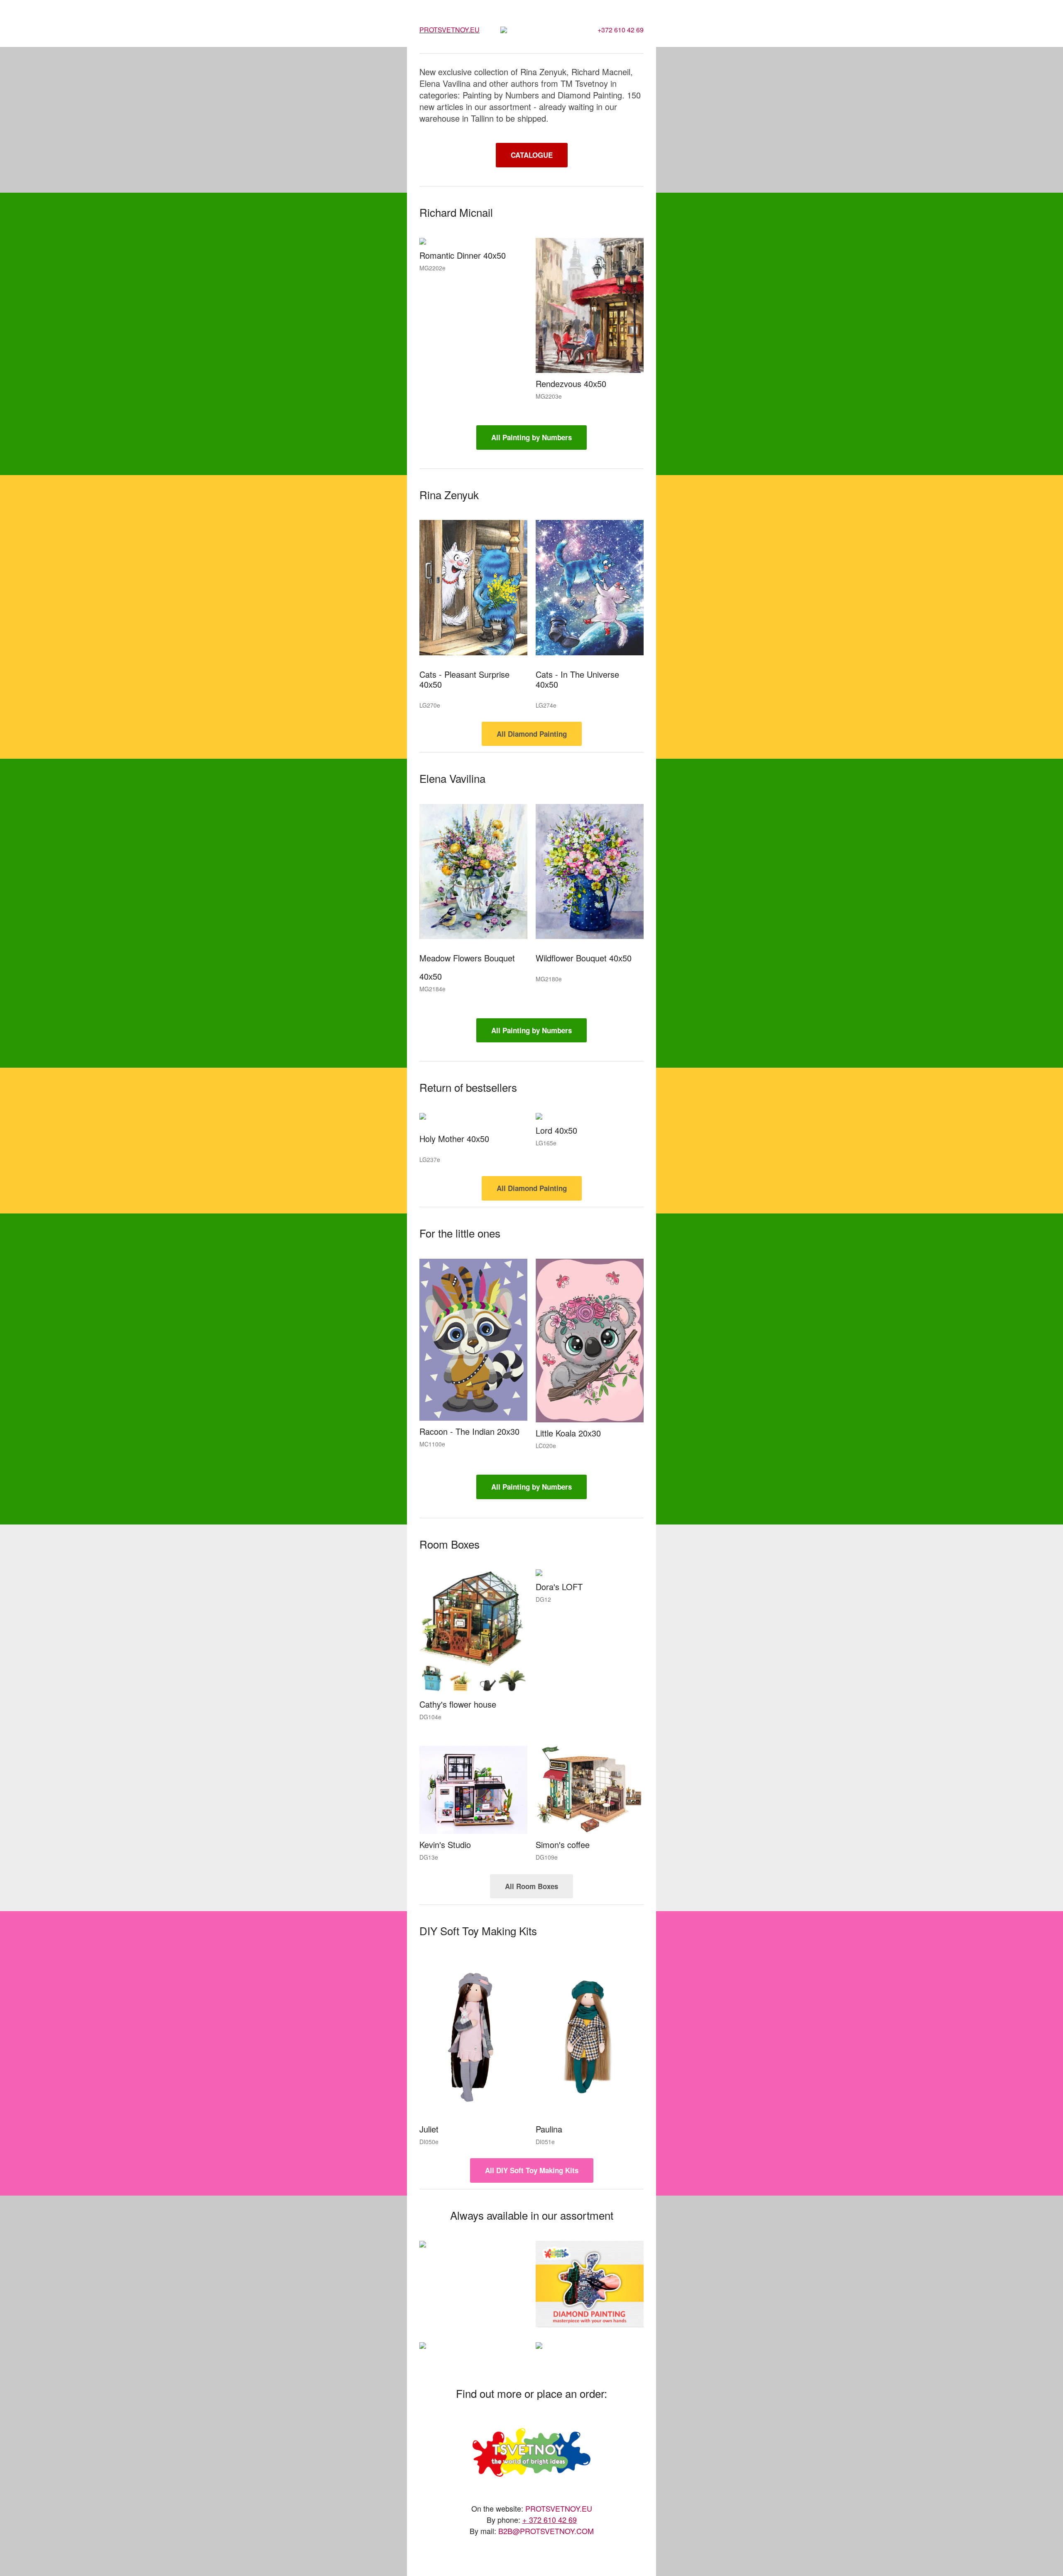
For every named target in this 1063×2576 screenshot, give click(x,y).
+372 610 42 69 (621, 30)
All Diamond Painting (532, 734)
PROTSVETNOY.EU (449, 30)
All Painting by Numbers (531, 437)
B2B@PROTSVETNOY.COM (546, 2531)
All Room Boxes (531, 1886)
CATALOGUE (532, 155)
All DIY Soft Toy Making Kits (532, 2170)
